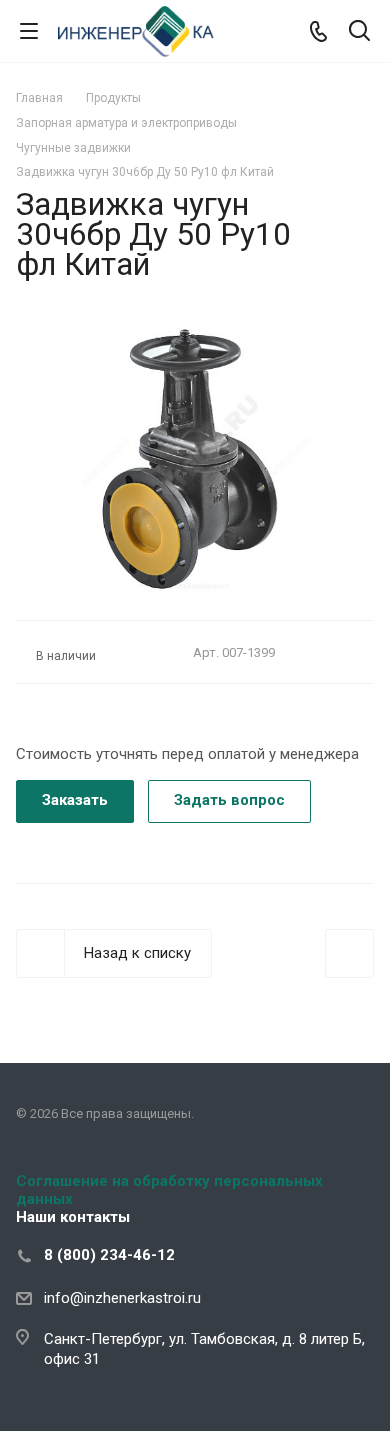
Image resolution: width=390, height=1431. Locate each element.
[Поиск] (359, 32)
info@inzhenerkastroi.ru (122, 1298)
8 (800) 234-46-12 (109, 1255)
